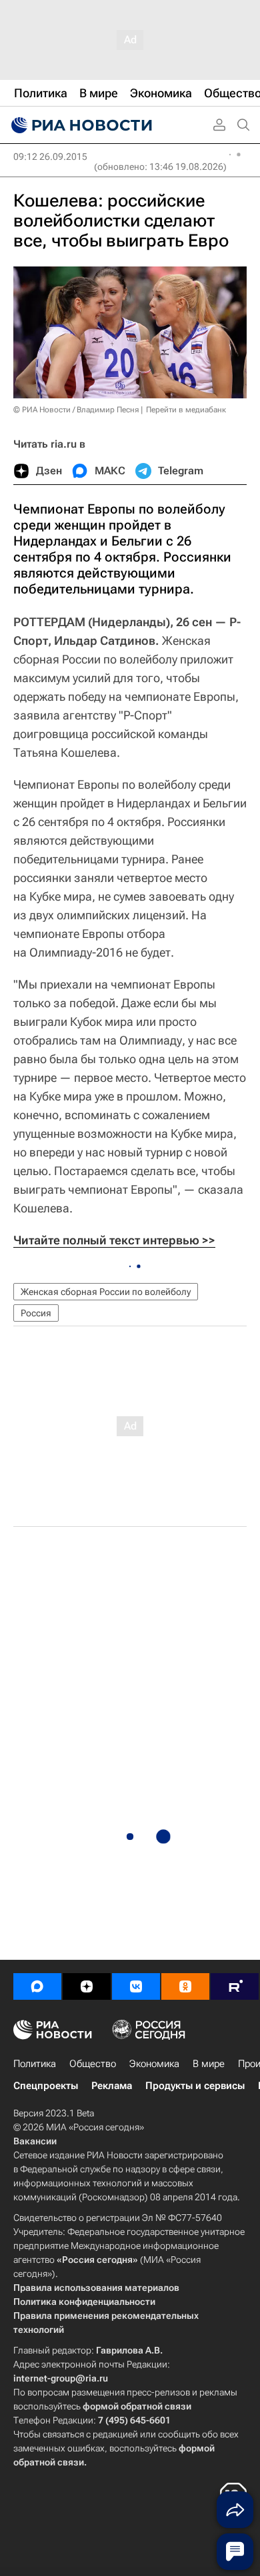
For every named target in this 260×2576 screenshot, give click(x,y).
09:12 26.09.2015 (50, 157)
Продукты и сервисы (195, 2086)
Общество (93, 2064)
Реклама (112, 2086)
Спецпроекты (46, 2086)
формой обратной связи (137, 2406)
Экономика (154, 2064)
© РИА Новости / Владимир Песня (76, 410)
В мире (209, 2064)
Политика (35, 2064)
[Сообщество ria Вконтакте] (136, 1986)
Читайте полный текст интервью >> (114, 1240)
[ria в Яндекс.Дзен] (87, 1986)
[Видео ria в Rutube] (235, 1986)
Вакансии (35, 2141)
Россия (36, 1313)
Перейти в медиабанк (186, 410)
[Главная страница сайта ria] (80, 125)
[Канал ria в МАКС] (37, 1986)
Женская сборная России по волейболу (106, 1292)
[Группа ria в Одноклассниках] (185, 1986)
